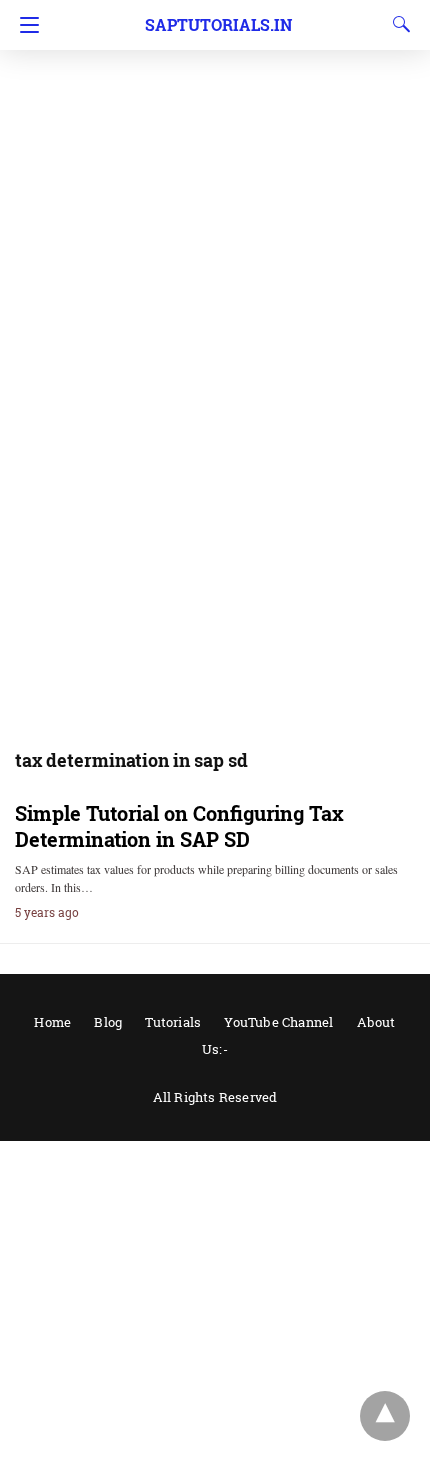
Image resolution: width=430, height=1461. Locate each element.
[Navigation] (24, 25)
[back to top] (385, 1416)
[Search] (397, 24)
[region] (215, 160)
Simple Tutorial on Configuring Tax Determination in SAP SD (179, 826)
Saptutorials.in (218, 24)
